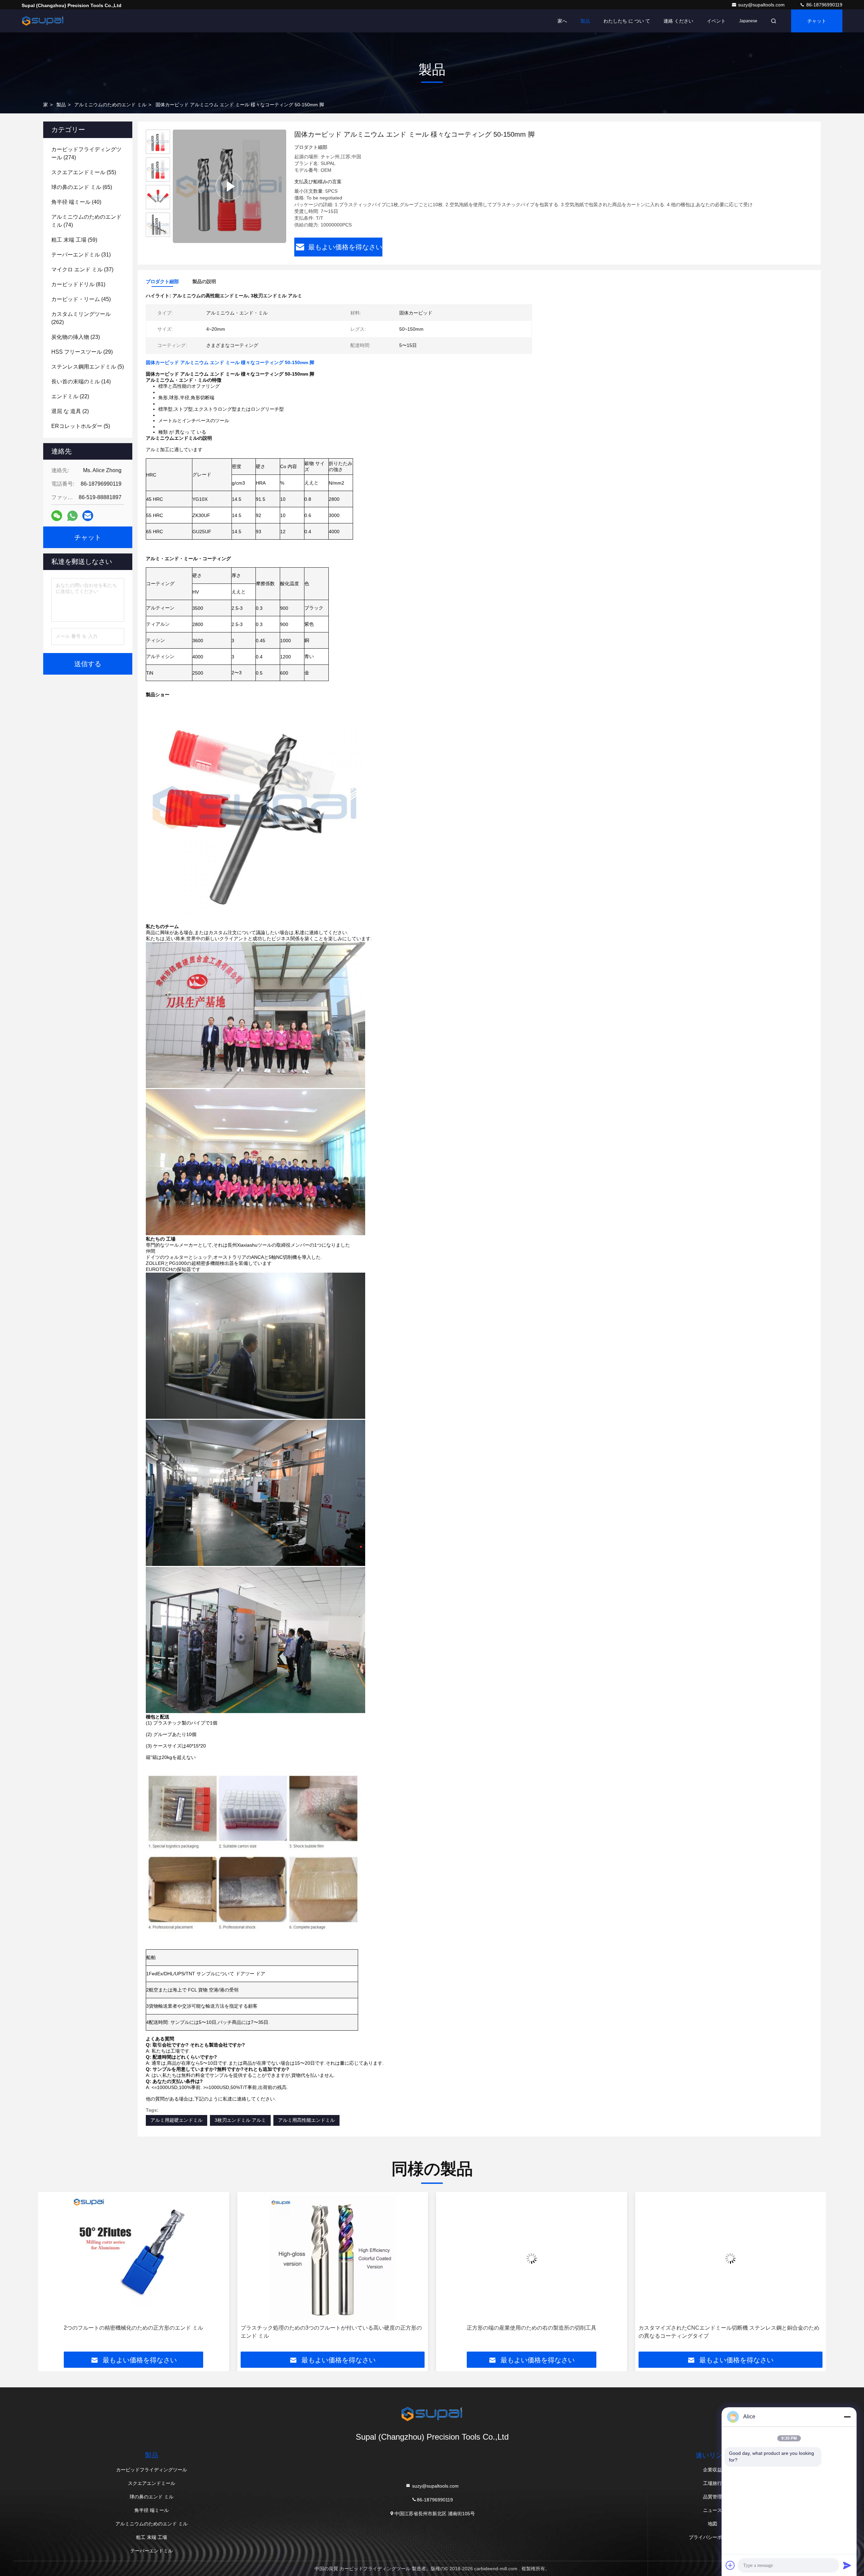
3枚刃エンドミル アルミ (240, 2120)
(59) (74, 240)
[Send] (847, 2565)
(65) (82, 187)
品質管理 (712, 2497)
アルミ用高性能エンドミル (306, 2120)
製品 (585, 21)
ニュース (712, 2510)
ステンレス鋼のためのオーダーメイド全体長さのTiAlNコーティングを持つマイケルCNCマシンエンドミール (729, 2332)
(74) (86, 221)
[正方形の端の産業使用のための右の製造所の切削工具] (333, 2258)
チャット (817, 21)
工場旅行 (712, 2483)
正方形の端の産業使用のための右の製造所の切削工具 (332, 2328)
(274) (86, 153)
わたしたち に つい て (627, 21)
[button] (50, 2274)
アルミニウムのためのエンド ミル (110, 105)
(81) (78, 284)
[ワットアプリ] (72, 516)
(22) (70, 396)
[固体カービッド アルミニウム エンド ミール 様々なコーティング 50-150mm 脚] (230, 186)
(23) (76, 337)
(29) (82, 352)
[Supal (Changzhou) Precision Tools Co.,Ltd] (43, 21)
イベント (716, 21)
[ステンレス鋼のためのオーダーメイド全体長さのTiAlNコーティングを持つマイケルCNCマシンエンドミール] (731, 2258)
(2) (70, 411)
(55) (84, 172)
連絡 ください (678, 21)
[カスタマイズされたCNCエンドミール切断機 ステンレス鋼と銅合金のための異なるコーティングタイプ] (532, 2258)
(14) (81, 382)
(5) (88, 367)
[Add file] (730, 2565)
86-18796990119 (824, 5)
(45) (81, 299)
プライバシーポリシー (712, 2537)
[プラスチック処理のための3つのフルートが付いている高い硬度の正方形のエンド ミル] (134, 2258)
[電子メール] (88, 516)
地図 (712, 2524)
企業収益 (712, 2470)
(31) (81, 255)
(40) (76, 202)
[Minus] (847, 2417)
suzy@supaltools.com (762, 5)
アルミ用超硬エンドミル (177, 2120)
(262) (81, 318)
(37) (82, 269)
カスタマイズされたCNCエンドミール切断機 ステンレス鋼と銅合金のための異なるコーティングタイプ (530, 2332)
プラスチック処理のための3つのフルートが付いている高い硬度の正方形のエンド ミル (132, 2332)
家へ (562, 21)
